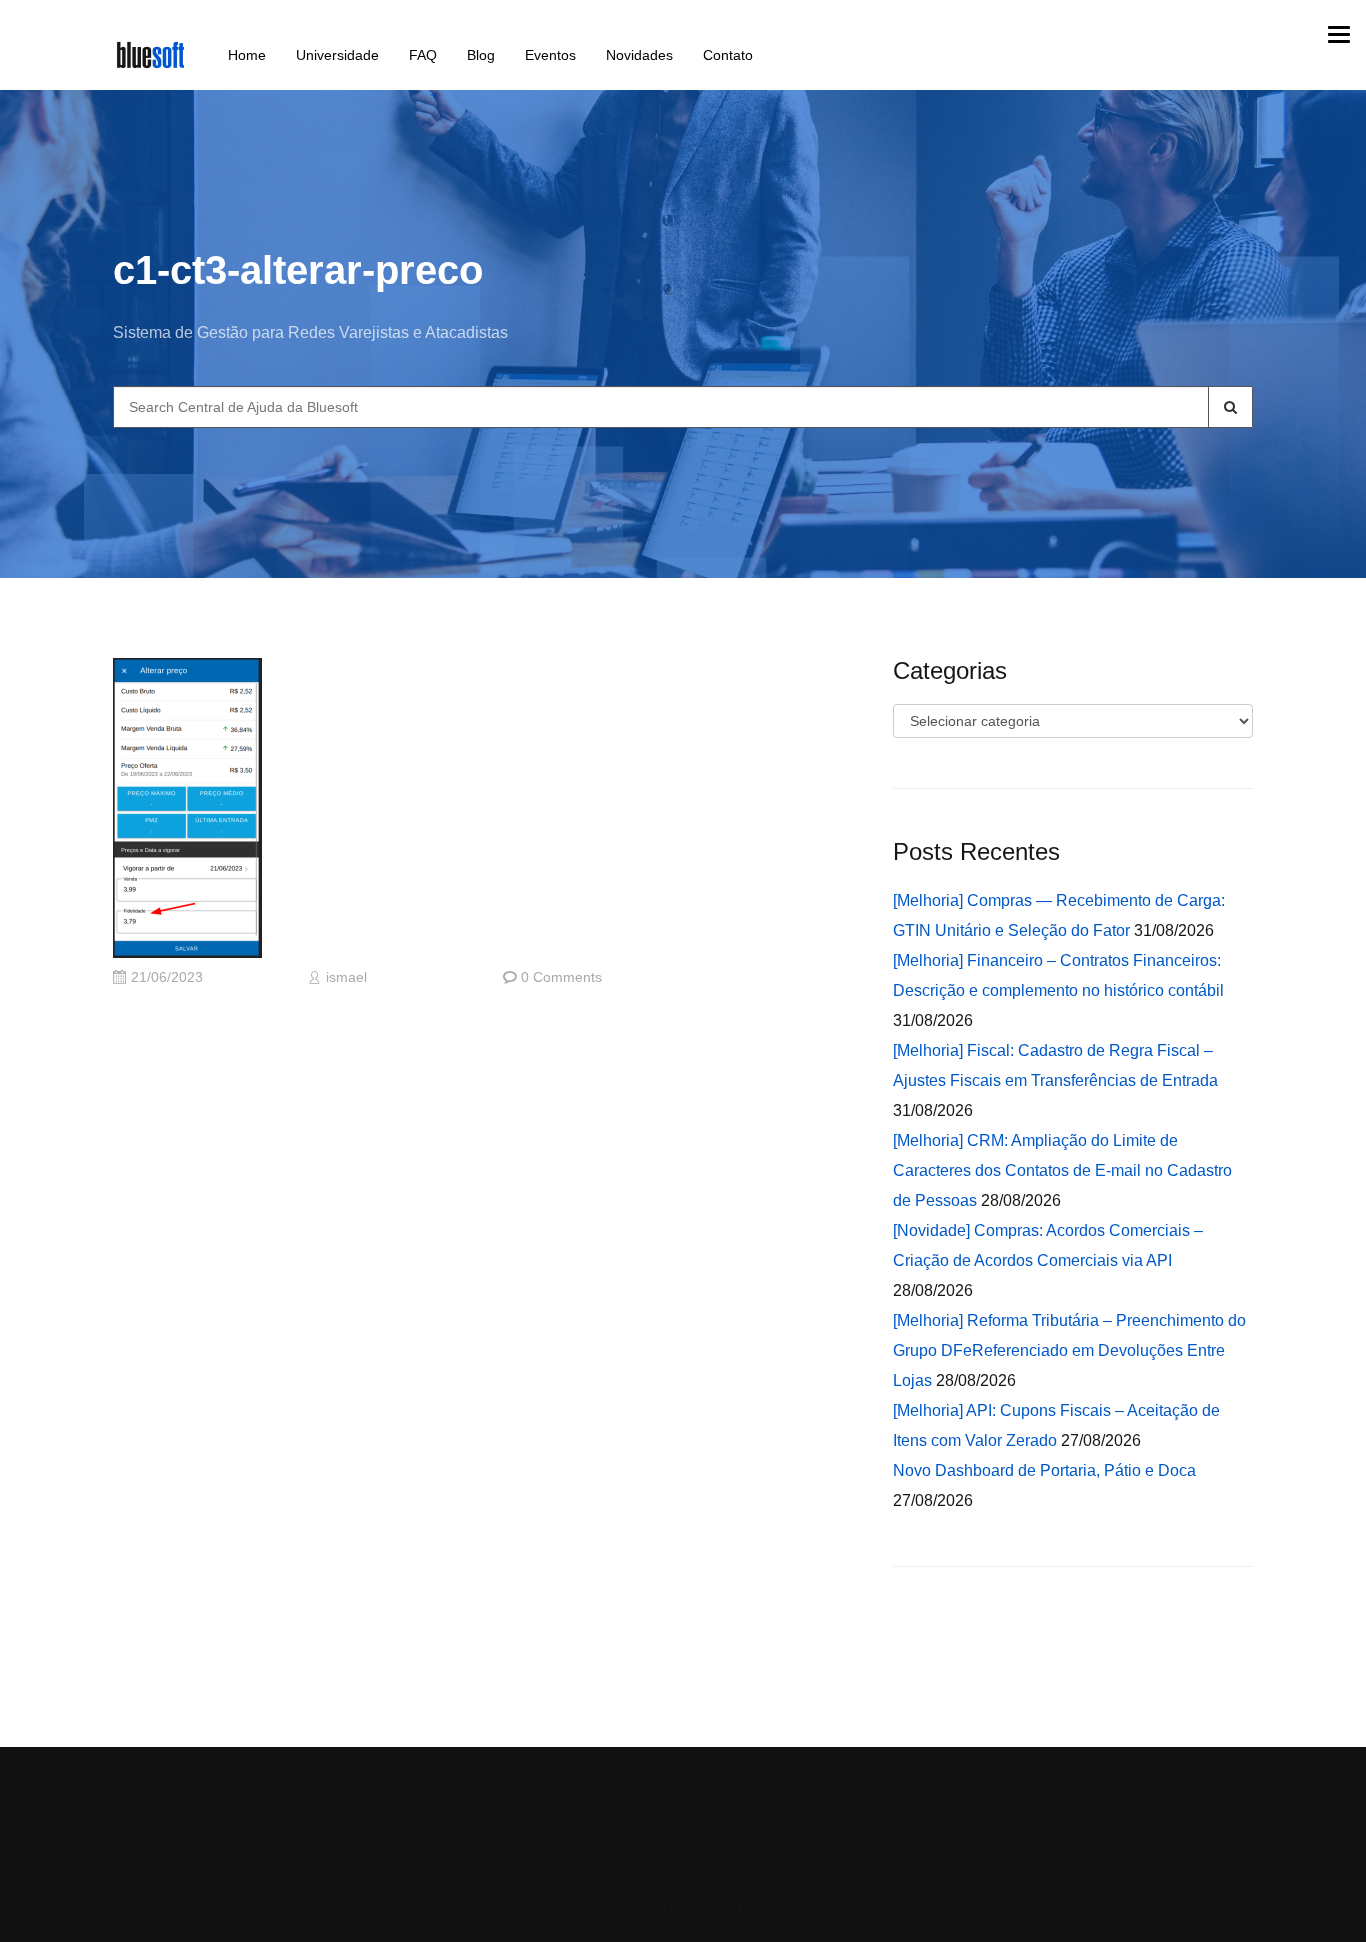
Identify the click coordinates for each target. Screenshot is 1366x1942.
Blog (481, 55)
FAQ (423, 55)
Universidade (337, 55)
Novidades (639, 55)
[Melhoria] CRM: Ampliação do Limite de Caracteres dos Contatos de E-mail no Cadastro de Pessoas (1062, 1170)
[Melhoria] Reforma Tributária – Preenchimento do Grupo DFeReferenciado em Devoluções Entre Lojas (1069, 1350)
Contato (728, 55)
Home (247, 55)
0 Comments (561, 977)
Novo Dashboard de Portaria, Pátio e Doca (1044, 1470)
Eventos (550, 55)
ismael (346, 977)
